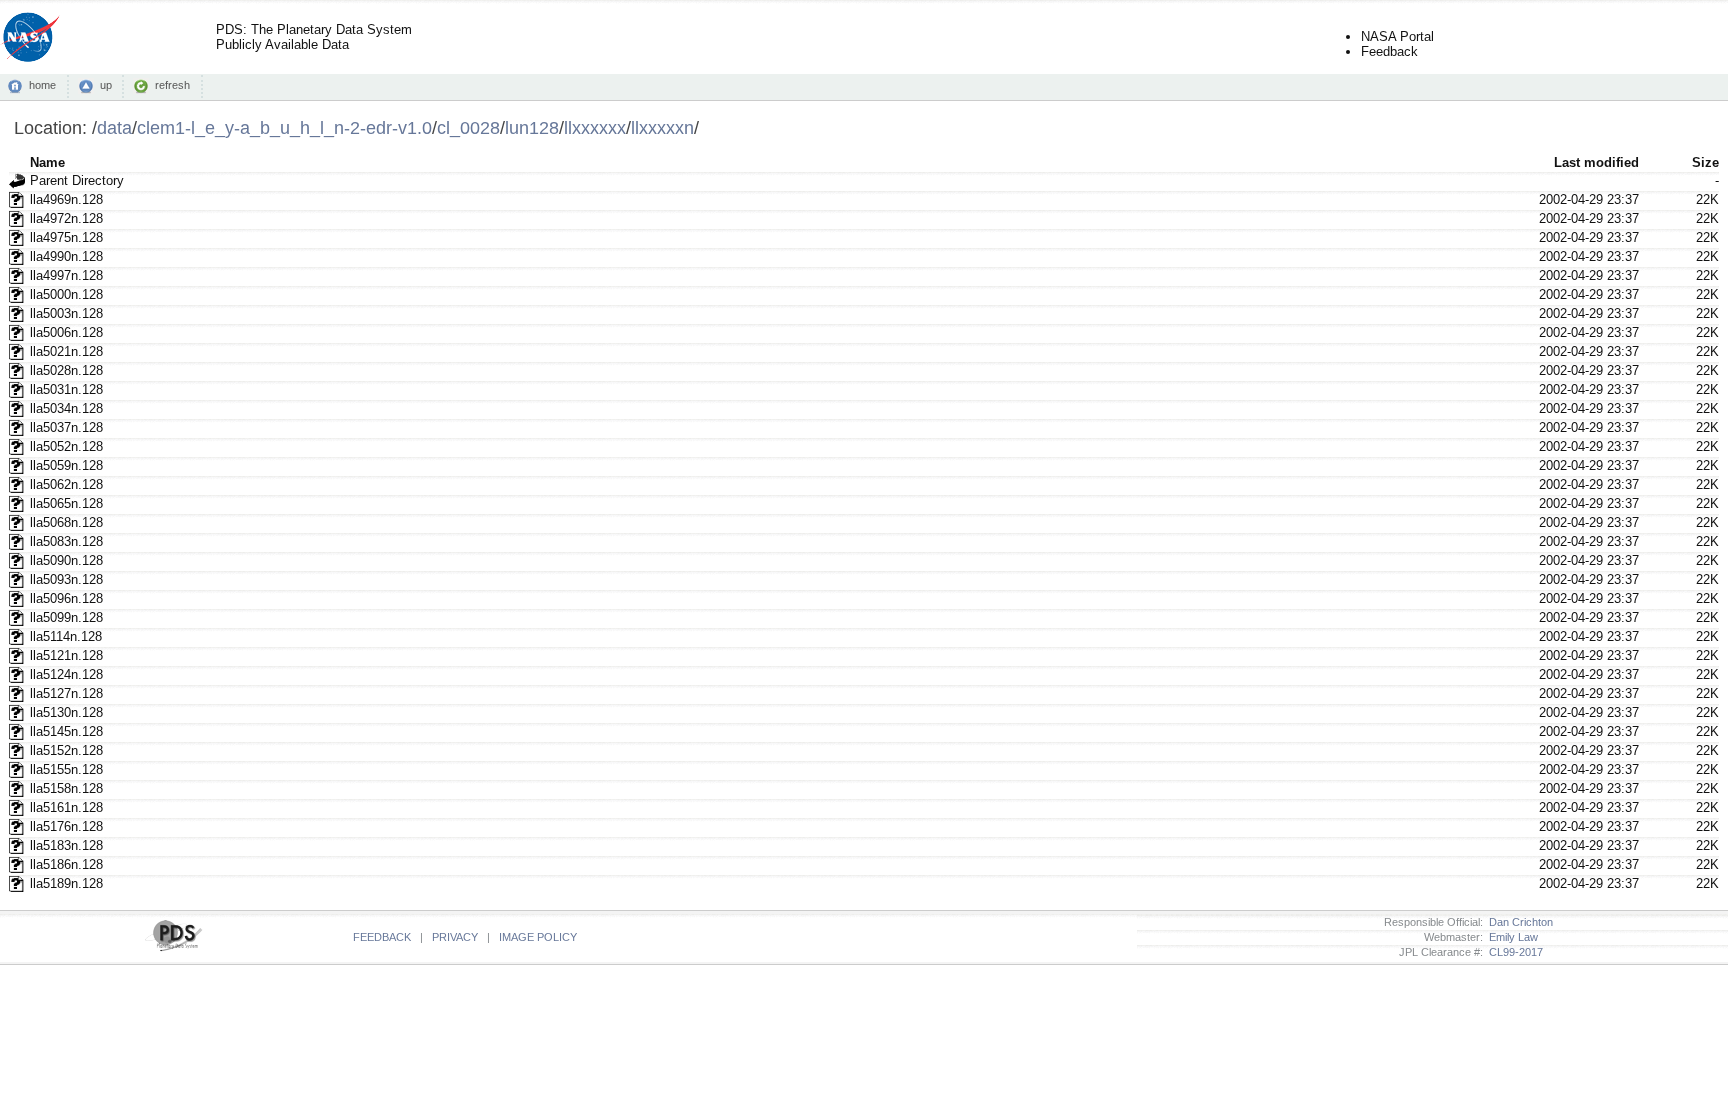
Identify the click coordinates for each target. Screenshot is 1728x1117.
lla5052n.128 (66, 446)
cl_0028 (468, 127)
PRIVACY (455, 937)
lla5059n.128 (66, 465)
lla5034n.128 (66, 408)
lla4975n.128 (66, 237)
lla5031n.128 (66, 389)
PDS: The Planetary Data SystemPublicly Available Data (314, 37)
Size (1705, 162)
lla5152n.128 (66, 750)
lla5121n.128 (66, 655)
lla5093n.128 (66, 579)
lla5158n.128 (66, 788)
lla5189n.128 (66, 883)
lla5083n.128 (66, 541)
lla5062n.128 (66, 484)
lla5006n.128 (66, 332)
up (106, 85)
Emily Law (1510, 937)
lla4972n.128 (66, 218)
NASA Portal (1397, 36)
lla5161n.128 (66, 807)
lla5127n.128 (66, 693)
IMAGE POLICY (538, 937)
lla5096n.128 (66, 598)
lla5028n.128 (66, 370)
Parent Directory (77, 180)
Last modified (1596, 162)
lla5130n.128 (66, 712)
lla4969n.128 (66, 199)
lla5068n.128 (66, 522)
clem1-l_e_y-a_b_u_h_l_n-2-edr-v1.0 (284, 127)
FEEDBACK (382, 937)
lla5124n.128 (66, 674)
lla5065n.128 (66, 503)
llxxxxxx (595, 127)
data (114, 127)
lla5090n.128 (66, 560)
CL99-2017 (1513, 952)
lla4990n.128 (66, 256)
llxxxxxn (662, 127)
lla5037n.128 (66, 427)
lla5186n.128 (66, 864)
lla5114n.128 (66, 636)
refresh (172, 85)
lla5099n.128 (66, 617)
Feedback (1389, 51)
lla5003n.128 (66, 313)
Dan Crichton (1518, 922)
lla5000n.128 (66, 294)
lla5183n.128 (66, 845)
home (42, 85)
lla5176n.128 (66, 826)
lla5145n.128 (66, 731)
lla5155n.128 (66, 769)
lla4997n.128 (66, 275)
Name (47, 162)
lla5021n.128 (66, 351)
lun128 (532, 127)
